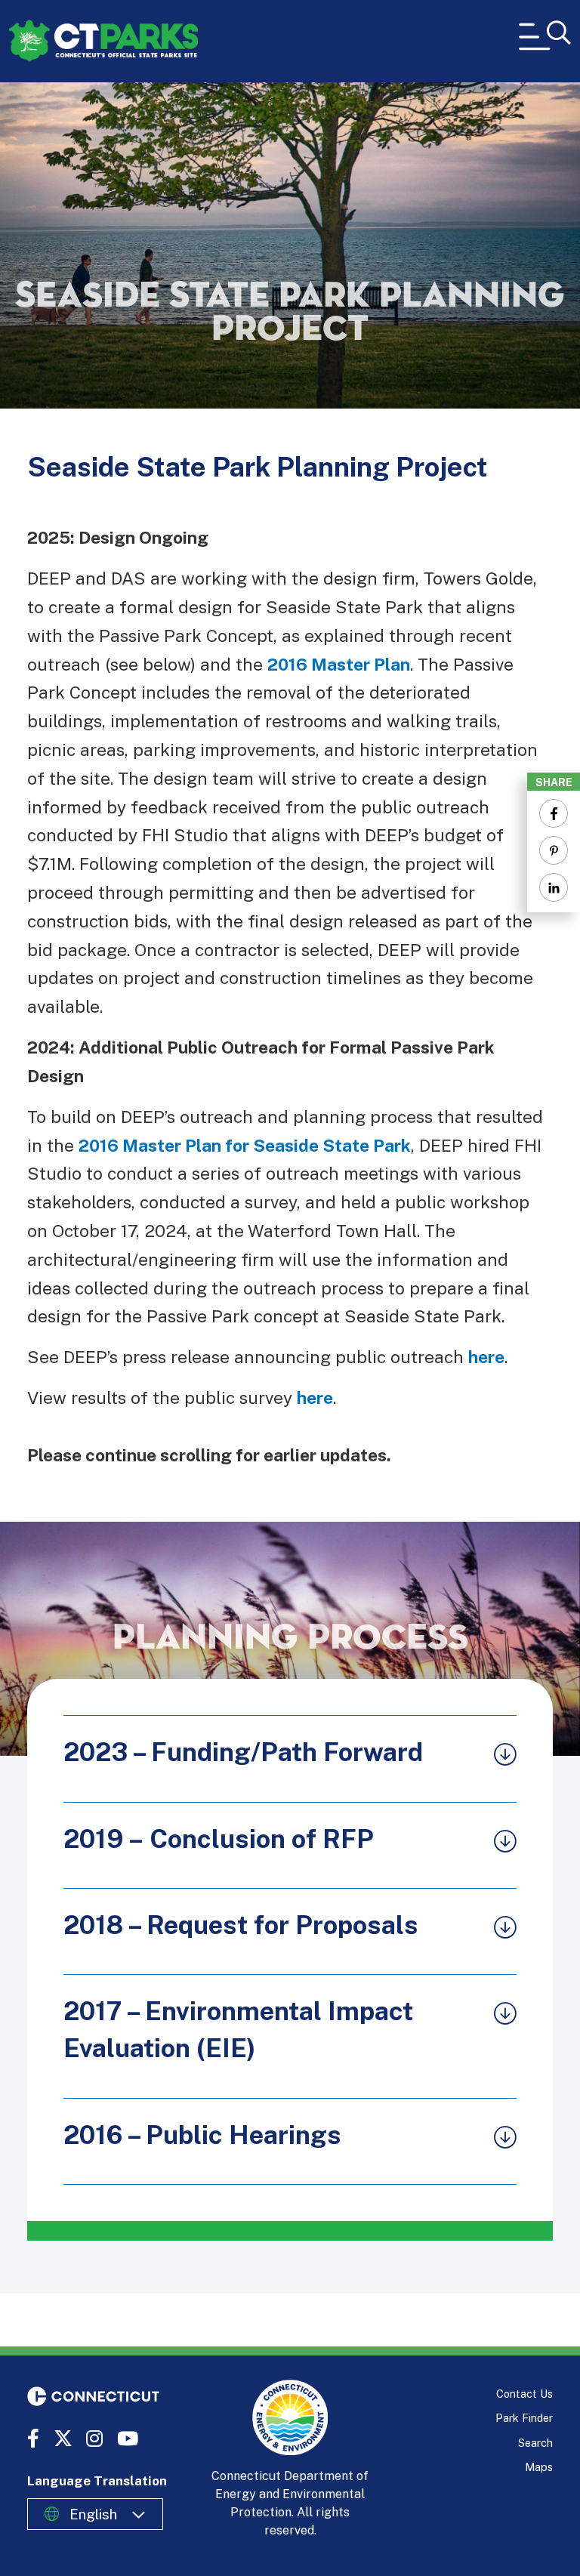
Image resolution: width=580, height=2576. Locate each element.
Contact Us (524, 2394)
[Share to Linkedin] (554, 887)
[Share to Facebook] (554, 813)
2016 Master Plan (339, 664)
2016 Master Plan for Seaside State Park (245, 1145)
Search (535, 2443)
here (486, 1357)
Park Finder (524, 2418)
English (93, 2514)
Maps (539, 2467)
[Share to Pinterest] (554, 850)
